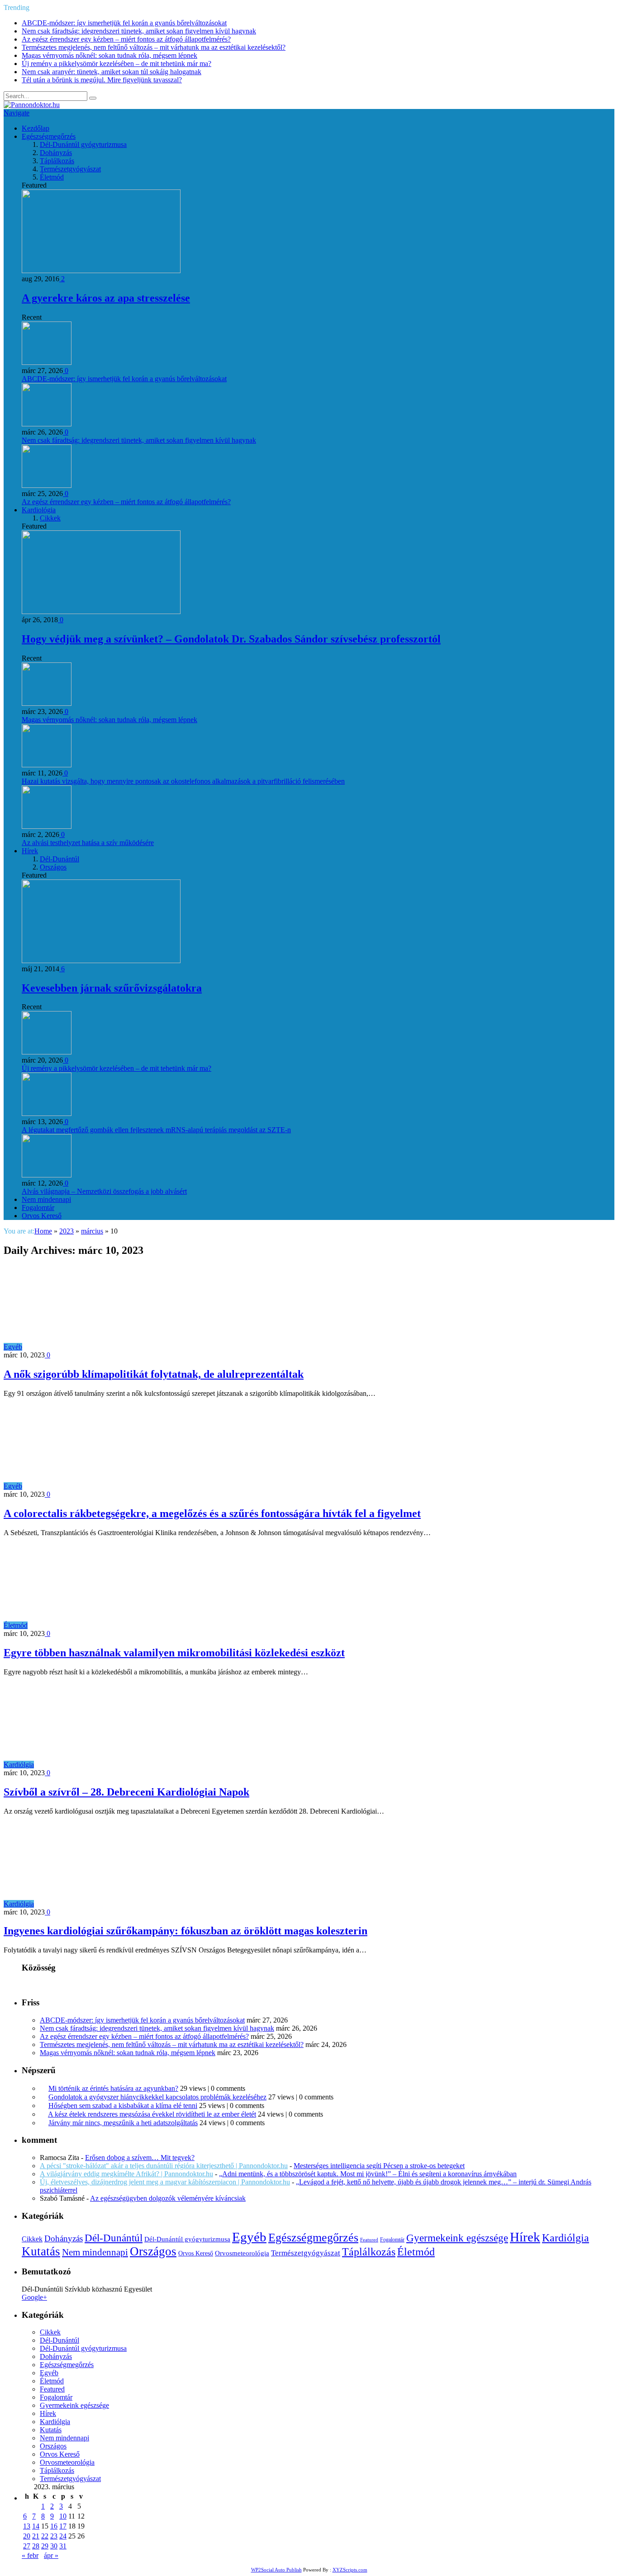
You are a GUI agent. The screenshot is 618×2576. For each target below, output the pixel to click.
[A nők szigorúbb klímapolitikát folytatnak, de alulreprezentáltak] (103, 1347)
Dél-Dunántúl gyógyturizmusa (83, 144)
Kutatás (41, 2251)
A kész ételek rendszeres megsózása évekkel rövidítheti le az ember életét (152, 2114)
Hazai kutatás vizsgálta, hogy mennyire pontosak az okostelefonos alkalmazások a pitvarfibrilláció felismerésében (183, 781)
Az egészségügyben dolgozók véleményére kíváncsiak (168, 2198)
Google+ (34, 2297)
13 (27, 2526)
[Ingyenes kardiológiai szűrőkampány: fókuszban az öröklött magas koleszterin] (115, 1904)
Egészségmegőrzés (49, 136)
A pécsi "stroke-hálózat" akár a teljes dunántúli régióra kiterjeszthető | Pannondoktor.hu (164, 2166)
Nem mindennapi (46, 1199)
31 (63, 2546)
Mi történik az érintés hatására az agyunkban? (113, 2088)
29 (45, 2546)
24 (63, 2536)
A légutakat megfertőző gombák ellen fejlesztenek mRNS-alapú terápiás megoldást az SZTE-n (156, 1130)
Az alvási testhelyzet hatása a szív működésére (88, 843)
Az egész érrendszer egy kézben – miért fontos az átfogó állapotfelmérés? (126, 39)
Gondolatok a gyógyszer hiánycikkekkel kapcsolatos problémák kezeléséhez (157, 2097)
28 (36, 2546)
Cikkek (50, 518)
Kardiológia (39, 510)
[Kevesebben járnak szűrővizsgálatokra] (101, 961)
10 (63, 2516)
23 (54, 2536)
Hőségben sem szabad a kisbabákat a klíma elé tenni (123, 2106)
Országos (53, 867)
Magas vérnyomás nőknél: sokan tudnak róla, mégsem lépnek (109, 55)
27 (27, 2546)
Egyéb (13, 1347)
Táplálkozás (57, 161)
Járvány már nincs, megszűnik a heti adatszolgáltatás (123, 2123)
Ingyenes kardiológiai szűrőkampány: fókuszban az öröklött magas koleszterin (185, 1931)
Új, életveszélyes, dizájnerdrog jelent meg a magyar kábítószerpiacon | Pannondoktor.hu (165, 2182)
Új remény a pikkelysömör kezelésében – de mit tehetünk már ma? (116, 64)
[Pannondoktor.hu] (32, 105)
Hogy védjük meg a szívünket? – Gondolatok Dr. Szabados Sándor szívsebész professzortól (231, 639)
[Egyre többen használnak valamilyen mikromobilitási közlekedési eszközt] (109, 1625)
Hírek (30, 851)
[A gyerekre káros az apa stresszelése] (101, 271)
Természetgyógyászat (70, 169)
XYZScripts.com (350, 2570)
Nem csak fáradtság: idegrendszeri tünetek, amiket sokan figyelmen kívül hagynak (139, 31)
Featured (369, 2240)
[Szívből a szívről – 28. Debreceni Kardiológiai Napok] (115, 1765)
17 (63, 2526)
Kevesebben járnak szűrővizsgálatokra (112, 988)
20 (27, 2536)
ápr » (51, 2555)
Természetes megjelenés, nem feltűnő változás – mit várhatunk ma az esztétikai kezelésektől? (154, 47)
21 (36, 2536)
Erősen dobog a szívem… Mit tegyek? (140, 2158)
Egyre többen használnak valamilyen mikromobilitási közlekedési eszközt (174, 1653)
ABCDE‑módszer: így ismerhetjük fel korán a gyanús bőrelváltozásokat (124, 23)
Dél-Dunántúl (59, 859)
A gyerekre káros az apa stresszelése (106, 298)
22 (45, 2536)
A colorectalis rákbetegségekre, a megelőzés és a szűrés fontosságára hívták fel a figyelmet (212, 1513)
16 (54, 2526)
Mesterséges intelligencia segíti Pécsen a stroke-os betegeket (379, 2166)
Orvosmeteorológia (242, 2253)
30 (54, 2546)
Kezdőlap (36, 128)
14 (36, 2526)
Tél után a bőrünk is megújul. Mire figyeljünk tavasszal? (102, 80)
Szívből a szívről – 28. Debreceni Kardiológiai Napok (126, 1792)
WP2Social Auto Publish (276, 2570)
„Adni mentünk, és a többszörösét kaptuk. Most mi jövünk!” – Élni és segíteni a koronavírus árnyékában (368, 2174)
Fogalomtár (38, 1208)
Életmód (52, 177)
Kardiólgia (19, 1765)
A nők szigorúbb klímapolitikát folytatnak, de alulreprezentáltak (154, 1374)
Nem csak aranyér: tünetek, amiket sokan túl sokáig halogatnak (112, 72)
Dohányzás (56, 153)
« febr (30, 2555)
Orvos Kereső (42, 1216)
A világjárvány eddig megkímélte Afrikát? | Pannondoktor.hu (126, 2174)
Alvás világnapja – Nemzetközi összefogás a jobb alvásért (104, 1191)
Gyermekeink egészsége (457, 2238)
